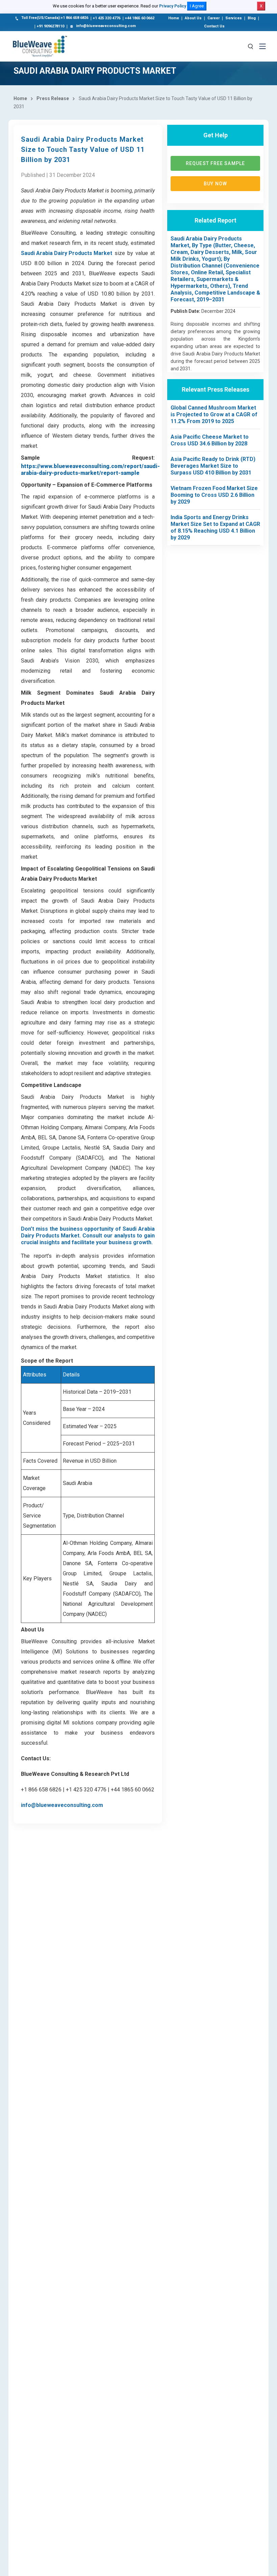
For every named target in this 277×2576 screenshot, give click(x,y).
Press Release (53, 98)
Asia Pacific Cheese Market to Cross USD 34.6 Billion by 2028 (210, 440)
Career (213, 18)
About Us (193, 18)
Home (174, 18)
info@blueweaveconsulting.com (106, 26)
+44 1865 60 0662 (140, 18)
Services (234, 18)
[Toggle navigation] (262, 46)
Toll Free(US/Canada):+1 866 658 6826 (55, 18)
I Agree (197, 6)
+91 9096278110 (51, 26)
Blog (252, 18)
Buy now (215, 184)
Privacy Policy (173, 6)
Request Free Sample (215, 163)
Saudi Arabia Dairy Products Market (67, 253)
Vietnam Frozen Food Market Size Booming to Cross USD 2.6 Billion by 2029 (214, 495)
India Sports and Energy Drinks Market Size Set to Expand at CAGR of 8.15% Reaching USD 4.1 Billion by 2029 (215, 527)
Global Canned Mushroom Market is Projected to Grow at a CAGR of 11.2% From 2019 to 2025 (214, 414)
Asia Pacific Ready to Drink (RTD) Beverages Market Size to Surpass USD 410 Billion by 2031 (213, 466)
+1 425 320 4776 (107, 18)
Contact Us (214, 26)
